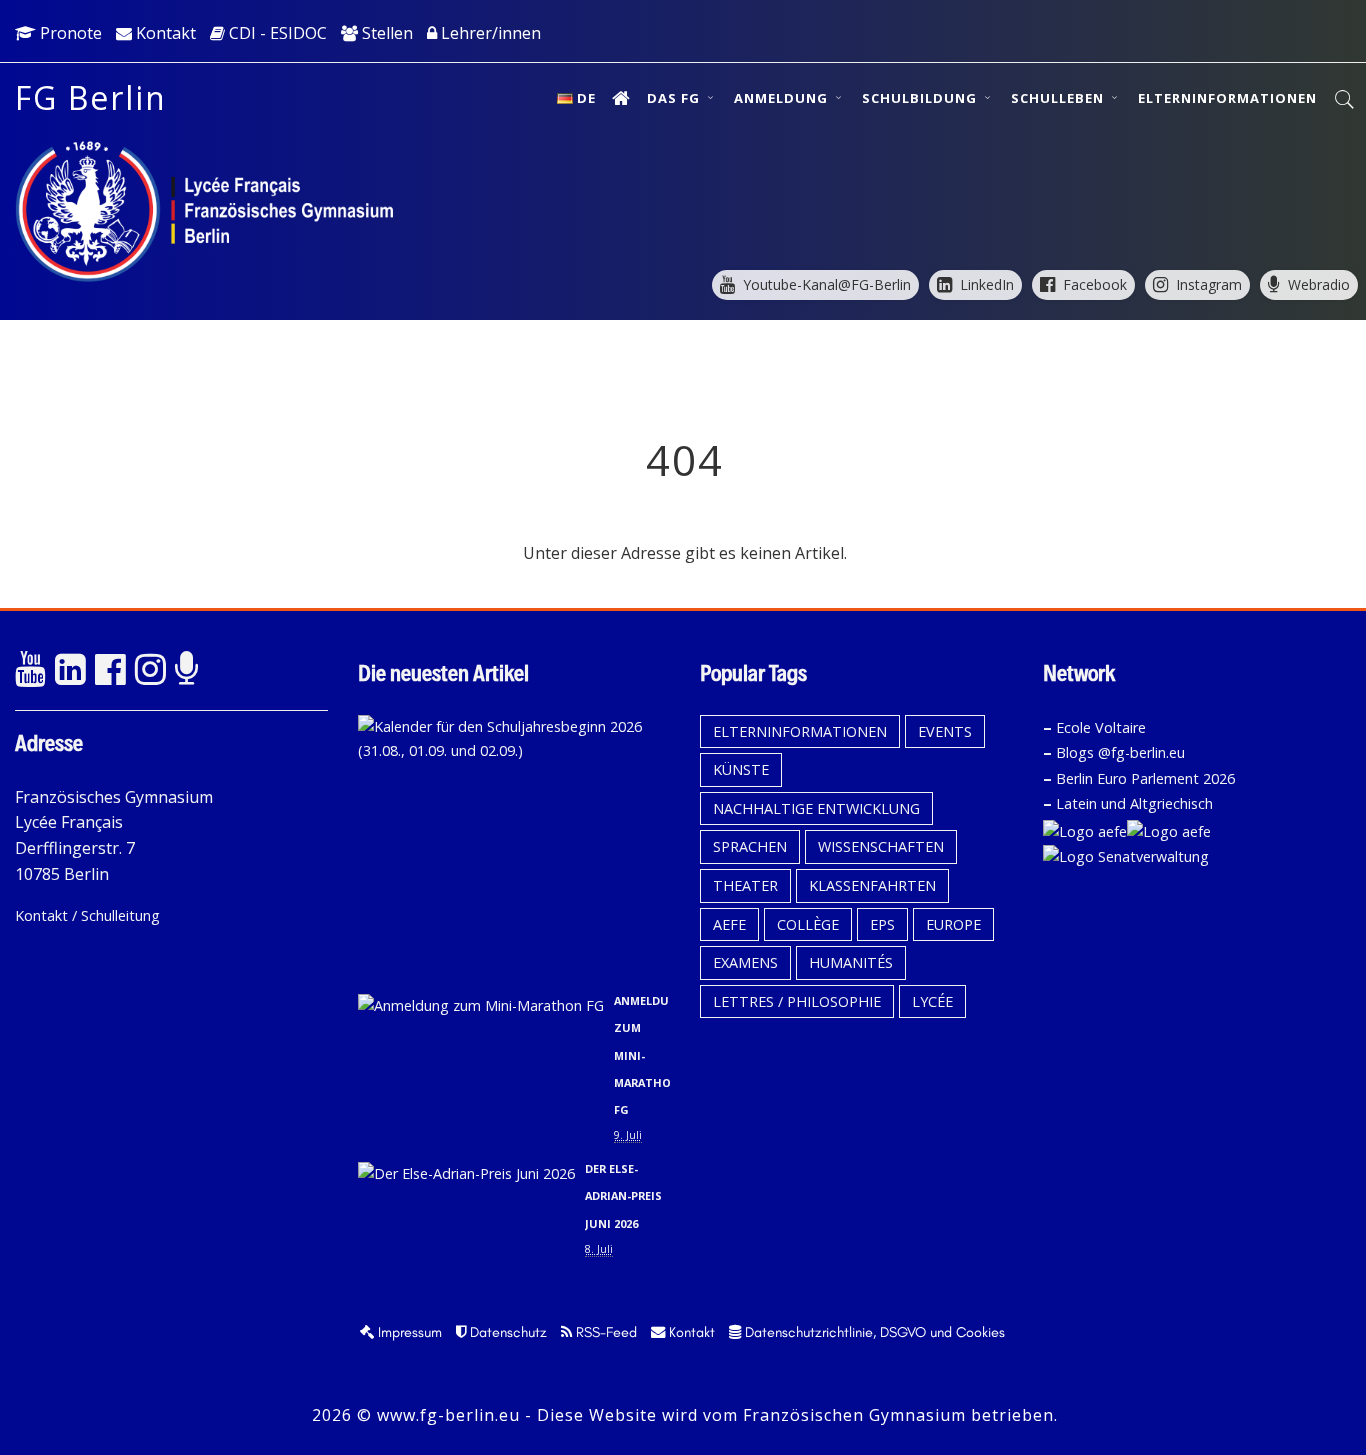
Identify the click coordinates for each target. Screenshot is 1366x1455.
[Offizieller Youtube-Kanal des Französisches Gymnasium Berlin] (30, 670)
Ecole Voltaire (1101, 727)
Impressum (408, 1332)
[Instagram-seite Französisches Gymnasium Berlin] (150, 670)
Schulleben (1059, 98)
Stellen (385, 33)
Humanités (851, 962)
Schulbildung (921, 98)
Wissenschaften (881, 846)
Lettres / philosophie (797, 1001)
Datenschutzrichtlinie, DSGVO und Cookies (873, 1332)
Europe (953, 924)
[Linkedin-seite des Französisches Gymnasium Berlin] (70, 670)
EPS (882, 924)
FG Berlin (91, 97)
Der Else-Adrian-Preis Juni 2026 (623, 1195)
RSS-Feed (604, 1332)
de (586, 98)
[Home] (621, 98)
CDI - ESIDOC (276, 33)
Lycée (932, 1001)
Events (945, 731)
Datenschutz (506, 1332)
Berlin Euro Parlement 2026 (1145, 778)
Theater (745, 885)
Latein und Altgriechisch (1134, 803)
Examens (745, 962)
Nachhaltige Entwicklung (816, 808)
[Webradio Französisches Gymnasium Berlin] (190, 670)
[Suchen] (1345, 100)
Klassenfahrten (872, 885)
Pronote (69, 33)
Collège (808, 924)
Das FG (675, 98)
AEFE (729, 924)
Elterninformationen (1227, 98)
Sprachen (750, 846)
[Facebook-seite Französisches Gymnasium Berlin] (110, 670)
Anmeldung (783, 98)
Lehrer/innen (489, 33)
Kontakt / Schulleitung (87, 915)
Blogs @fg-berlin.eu (1120, 752)
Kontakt (164, 33)
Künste (741, 769)
